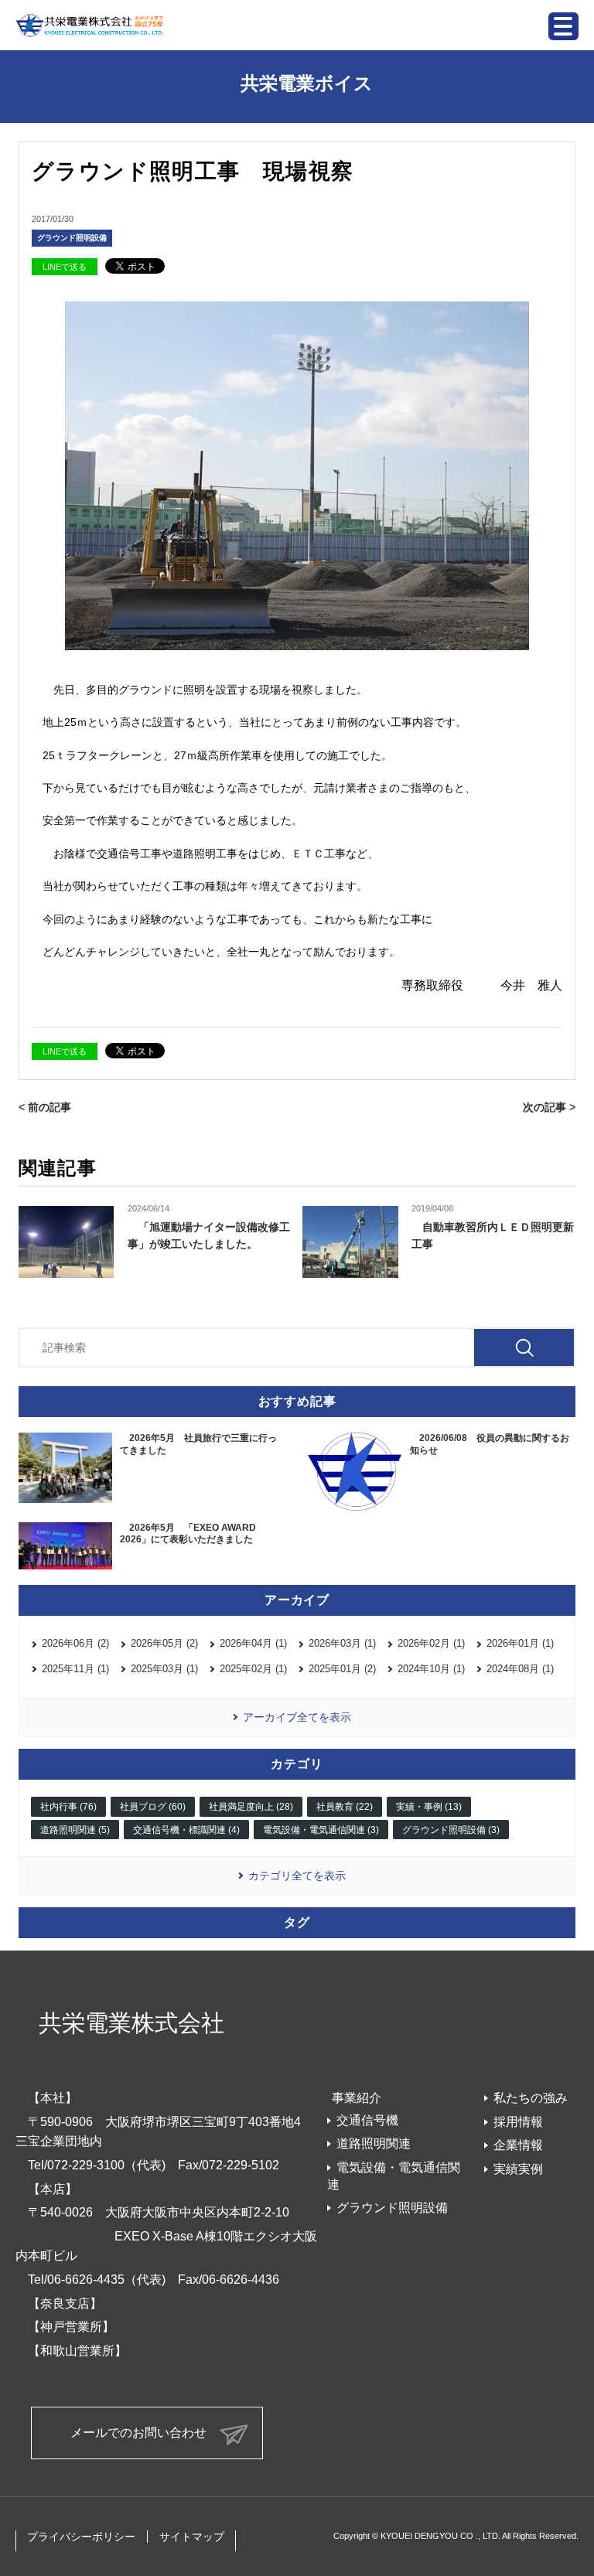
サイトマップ (192, 2537)
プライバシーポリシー (81, 2537)
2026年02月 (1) (431, 1643)
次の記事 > (549, 1107)
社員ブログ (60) (153, 1807)
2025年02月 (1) (253, 1669)
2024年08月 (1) (520, 1669)
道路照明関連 (374, 2143)
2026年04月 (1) (253, 1643)
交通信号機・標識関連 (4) (186, 1830)
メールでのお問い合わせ (138, 2433)
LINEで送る (65, 267)
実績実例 (518, 2169)
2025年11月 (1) (75, 1669)
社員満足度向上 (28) (251, 1807)
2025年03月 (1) (164, 1669)
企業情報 (518, 2145)
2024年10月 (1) (431, 1669)
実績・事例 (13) (429, 1807)
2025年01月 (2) (342, 1669)
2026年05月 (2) (164, 1643)
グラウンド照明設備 (72, 238)
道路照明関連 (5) (75, 1830)
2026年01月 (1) (520, 1643)
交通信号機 (367, 2120)
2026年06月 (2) (75, 1643)
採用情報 (518, 2122)
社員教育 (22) (345, 1807)
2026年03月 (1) (342, 1643)
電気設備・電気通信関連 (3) (321, 1830)
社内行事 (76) (68, 1807)
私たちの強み (531, 2098)
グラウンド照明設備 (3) (451, 1830)
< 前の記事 (45, 1107)
